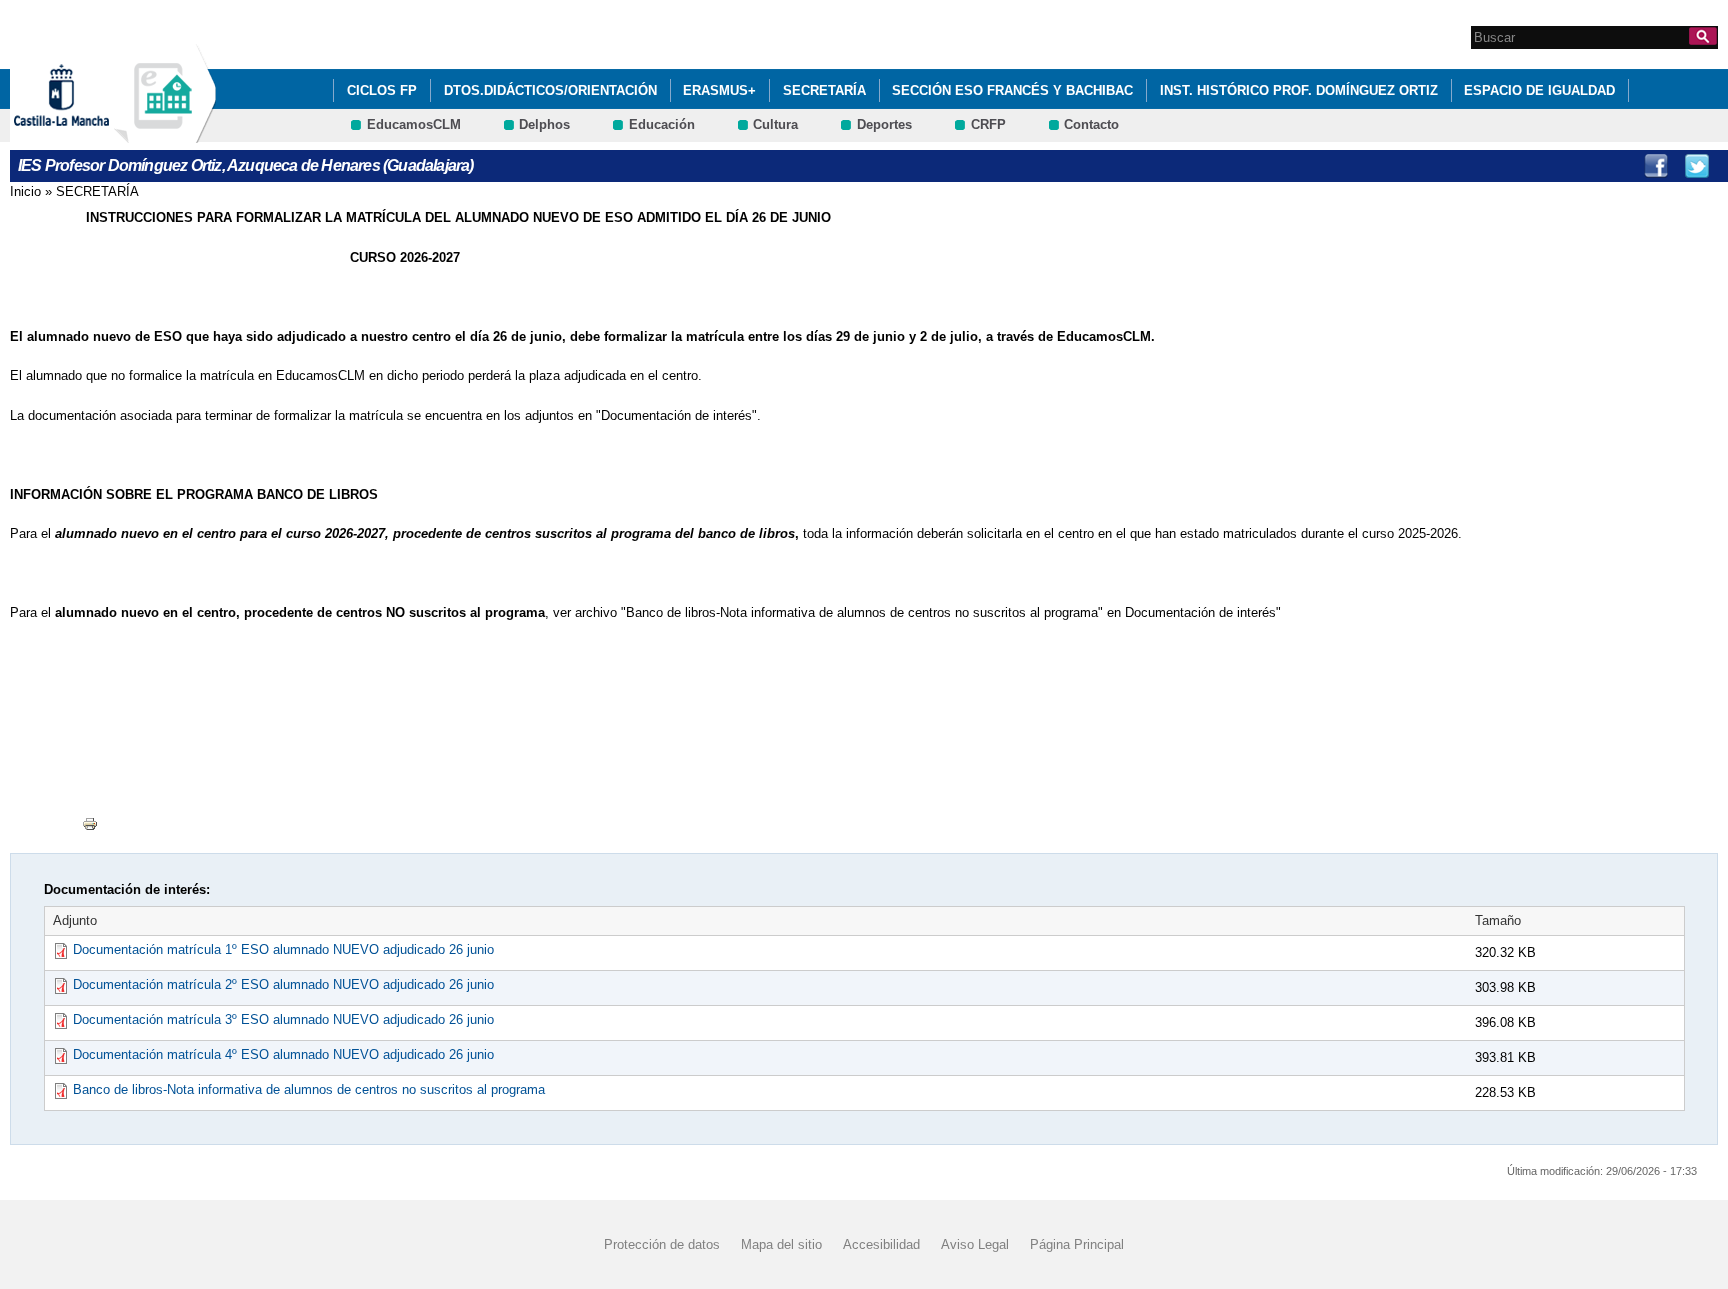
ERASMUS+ (719, 90)
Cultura (775, 124)
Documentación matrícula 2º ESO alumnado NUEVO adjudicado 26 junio (283, 984)
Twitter (1697, 166)
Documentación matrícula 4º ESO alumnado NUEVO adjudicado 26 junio (283, 1054)
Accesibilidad (881, 1244)
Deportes (884, 124)
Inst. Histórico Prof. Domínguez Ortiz (1299, 90)
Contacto (1091, 124)
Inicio (25, 191)
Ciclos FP (382, 90)
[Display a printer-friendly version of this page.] (90, 823)
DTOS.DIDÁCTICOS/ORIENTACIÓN (550, 90)
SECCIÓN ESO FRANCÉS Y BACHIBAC (1012, 90)
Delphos (544, 124)
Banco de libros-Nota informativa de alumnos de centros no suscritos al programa (309, 1089)
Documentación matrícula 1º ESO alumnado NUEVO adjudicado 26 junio (283, 949)
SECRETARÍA (824, 90)
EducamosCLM (414, 124)
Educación (662, 124)
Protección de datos (662, 1244)
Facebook (1656, 166)
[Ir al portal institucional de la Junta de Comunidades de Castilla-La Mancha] (86, 133)
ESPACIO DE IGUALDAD (1539, 90)
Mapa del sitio (781, 1244)
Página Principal (1077, 1244)
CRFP (988, 124)
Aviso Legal (975, 1244)
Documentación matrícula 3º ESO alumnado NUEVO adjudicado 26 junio (283, 1019)
